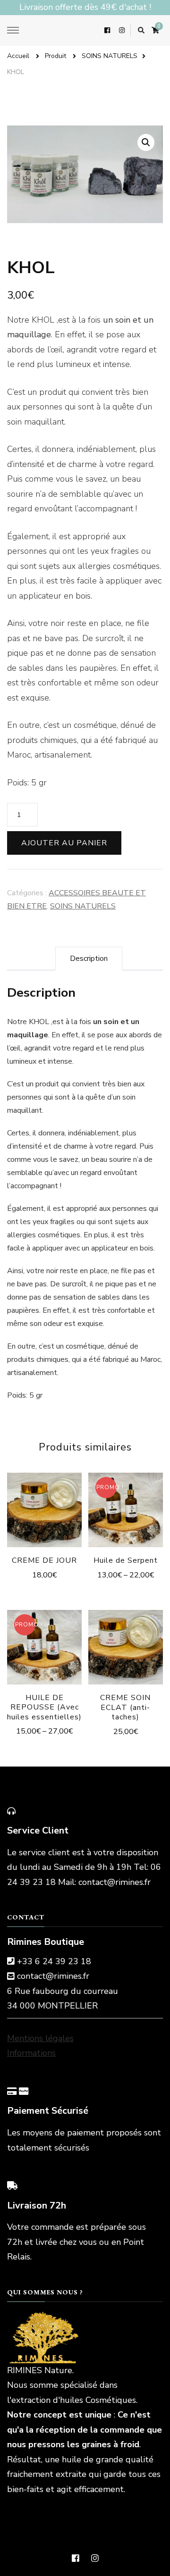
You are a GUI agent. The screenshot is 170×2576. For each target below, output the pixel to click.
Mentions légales (40, 2038)
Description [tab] (89, 959)
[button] (146, 142)
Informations (31, 2053)
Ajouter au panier (64, 843)
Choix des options (126, 1504)
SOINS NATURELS (83, 906)
